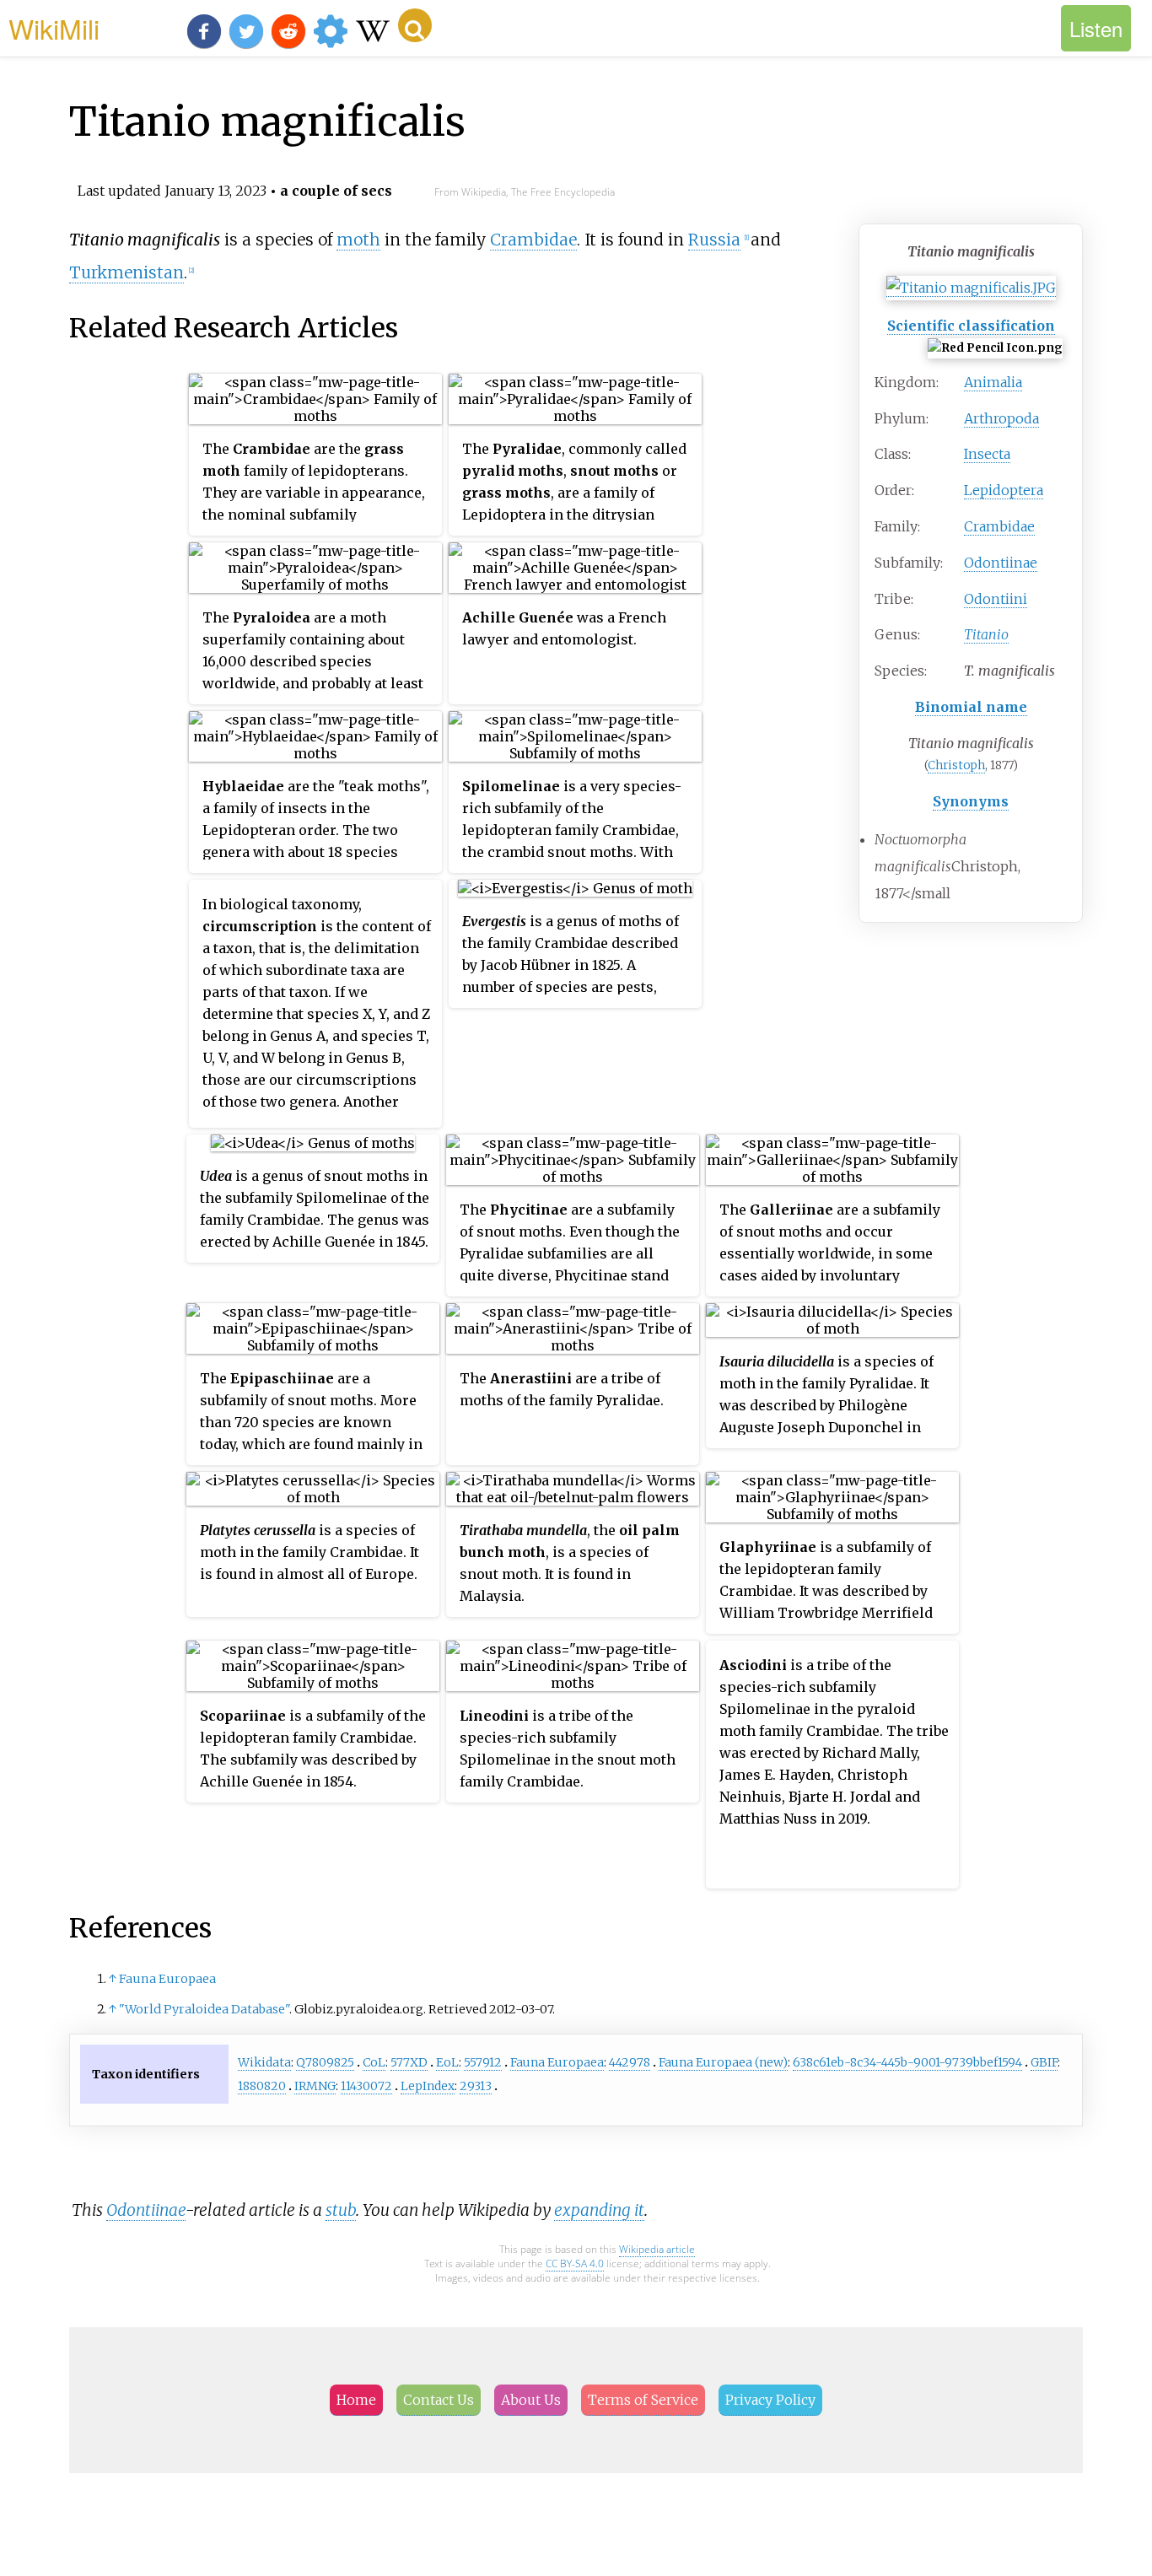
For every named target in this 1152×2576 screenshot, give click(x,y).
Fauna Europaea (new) (723, 2062)
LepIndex (428, 2086)
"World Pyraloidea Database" (204, 2009)
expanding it (599, 2210)
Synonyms (971, 801)
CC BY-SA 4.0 (575, 2263)
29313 (476, 2086)
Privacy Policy (770, 2400)
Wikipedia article (657, 2249)
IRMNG (315, 2086)
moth (358, 240)
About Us (531, 2400)
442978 (630, 2062)
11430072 (366, 2086)
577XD (409, 2062)
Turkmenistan (127, 272)
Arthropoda (1001, 418)
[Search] (415, 25)
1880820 (262, 2086)
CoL (374, 2062)
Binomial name (971, 707)
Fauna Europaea (167, 1979)
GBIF (1044, 2062)
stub (341, 2210)
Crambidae (999, 526)
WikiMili (54, 28)
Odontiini (996, 599)
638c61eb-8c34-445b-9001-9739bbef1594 (907, 2062)
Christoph (956, 765)
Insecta (987, 454)
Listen (1096, 28)
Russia (714, 240)
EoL (447, 2062)
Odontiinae (1001, 563)
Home (356, 2400)
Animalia (993, 382)
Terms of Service (643, 2400)
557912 (483, 2062)
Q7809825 (325, 2062)
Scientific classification (971, 326)
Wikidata (264, 2062)
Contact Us (439, 2400)
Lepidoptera (1004, 490)
